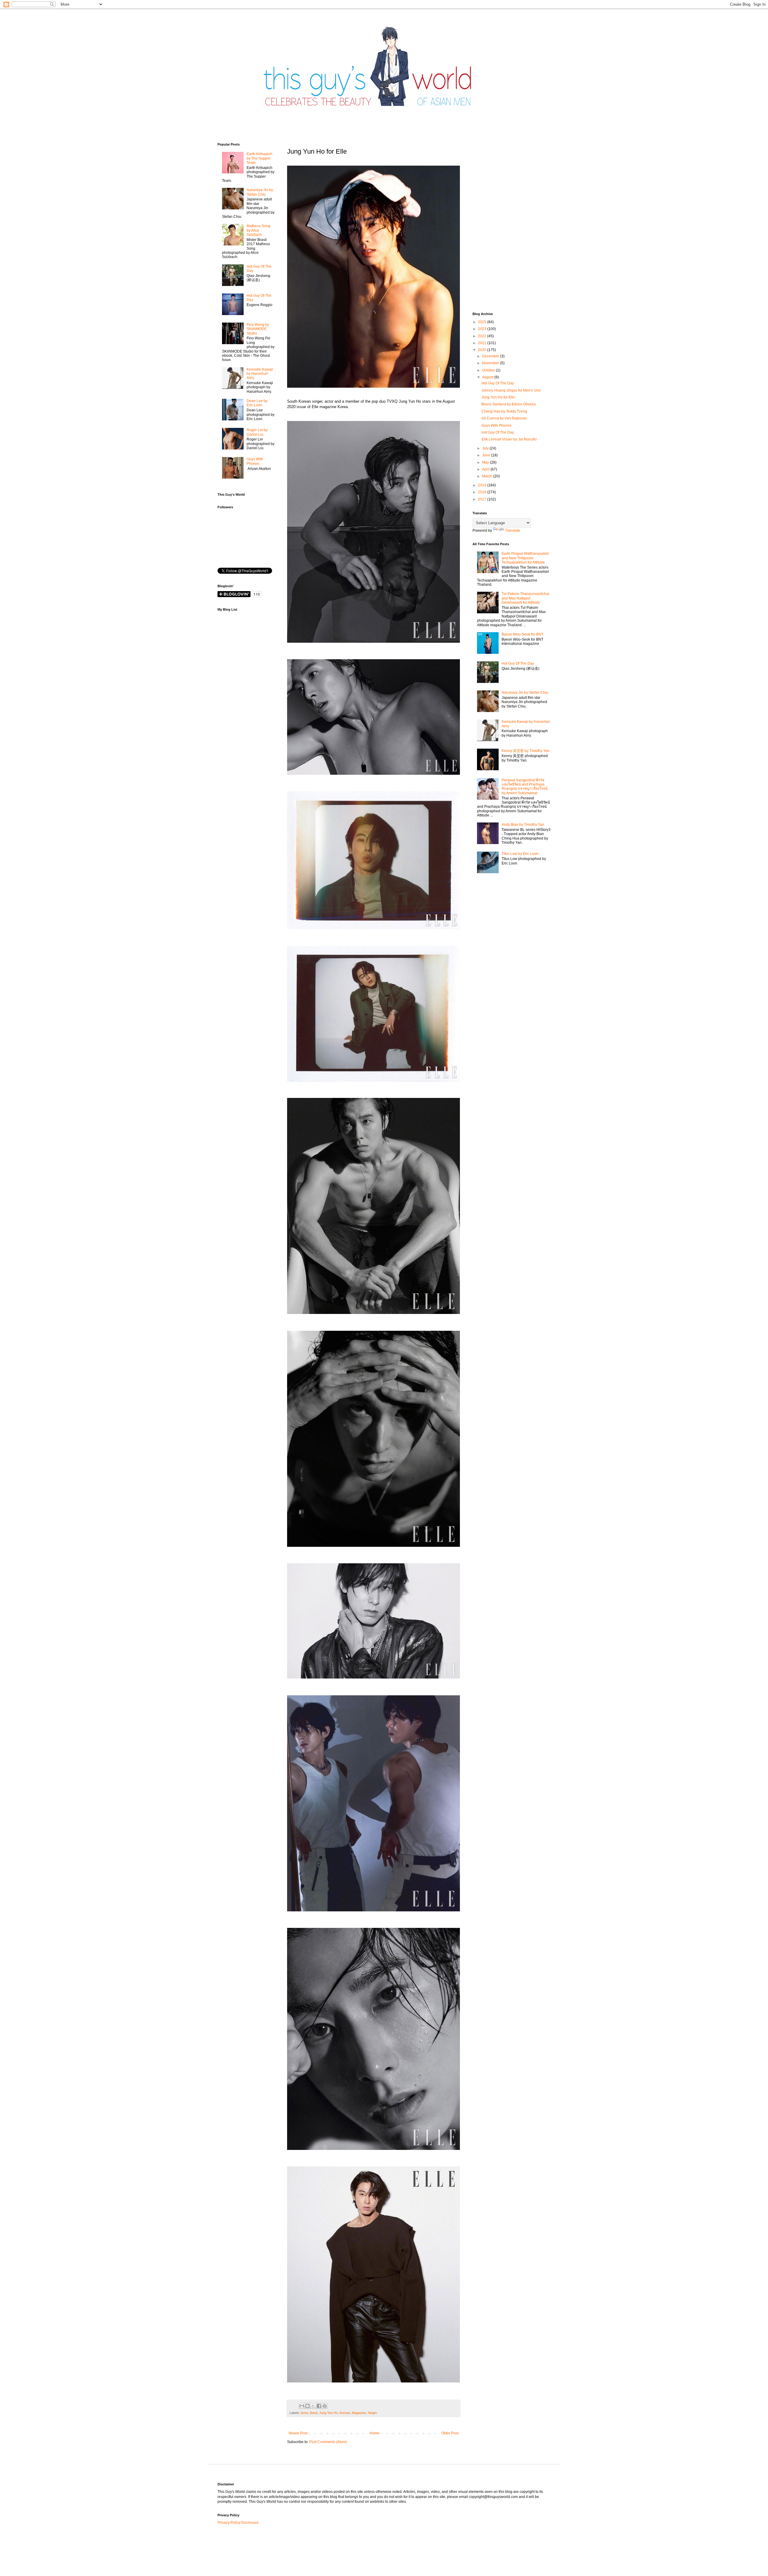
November (491, 363)
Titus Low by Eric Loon (520, 854)
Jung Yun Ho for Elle (498, 397)
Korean (345, 2413)
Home (375, 2433)
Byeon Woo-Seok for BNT (522, 634)
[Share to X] (313, 2406)
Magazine (359, 2413)
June (487, 455)
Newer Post (298, 2433)
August (488, 377)
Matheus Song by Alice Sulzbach (258, 230)
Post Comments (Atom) (328, 2442)
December (491, 356)
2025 (483, 322)
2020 (483, 350)
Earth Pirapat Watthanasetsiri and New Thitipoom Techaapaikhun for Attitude (525, 558)
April (486, 469)
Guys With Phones (255, 461)
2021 (483, 343)
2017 (483, 499)
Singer (372, 2413)
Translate (513, 531)
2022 (483, 336)
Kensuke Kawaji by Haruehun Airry (260, 374)
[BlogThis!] (307, 2406)
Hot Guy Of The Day (498, 383)
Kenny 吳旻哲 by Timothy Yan (526, 751)
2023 (483, 329)
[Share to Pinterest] (325, 2406)
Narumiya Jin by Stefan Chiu (260, 192)
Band (314, 2413)
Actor (304, 2413)
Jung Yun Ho (328, 2413)
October (489, 370)
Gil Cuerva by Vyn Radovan (504, 418)
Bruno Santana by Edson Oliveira (509, 404)
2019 (483, 485)
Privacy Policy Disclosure (238, 2523)
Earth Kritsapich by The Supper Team (259, 158)
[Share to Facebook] (319, 2406)
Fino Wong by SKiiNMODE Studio (258, 329)
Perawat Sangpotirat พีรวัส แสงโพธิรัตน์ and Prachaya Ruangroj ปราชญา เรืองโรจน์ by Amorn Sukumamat (525, 787)
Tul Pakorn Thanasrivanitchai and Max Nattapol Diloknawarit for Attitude (525, 598)
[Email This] (302, 2406)
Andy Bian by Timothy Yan (523, 825)
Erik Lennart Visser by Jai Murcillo (509, 439)
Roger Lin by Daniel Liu (257, 432)
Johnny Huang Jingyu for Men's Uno (511, 390)
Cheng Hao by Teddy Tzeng (504, 411)
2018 (483, 492)
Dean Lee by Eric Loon (257, 403)
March (488, 476)
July (486, 448)
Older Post (450, 2433)
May (486, 462)
